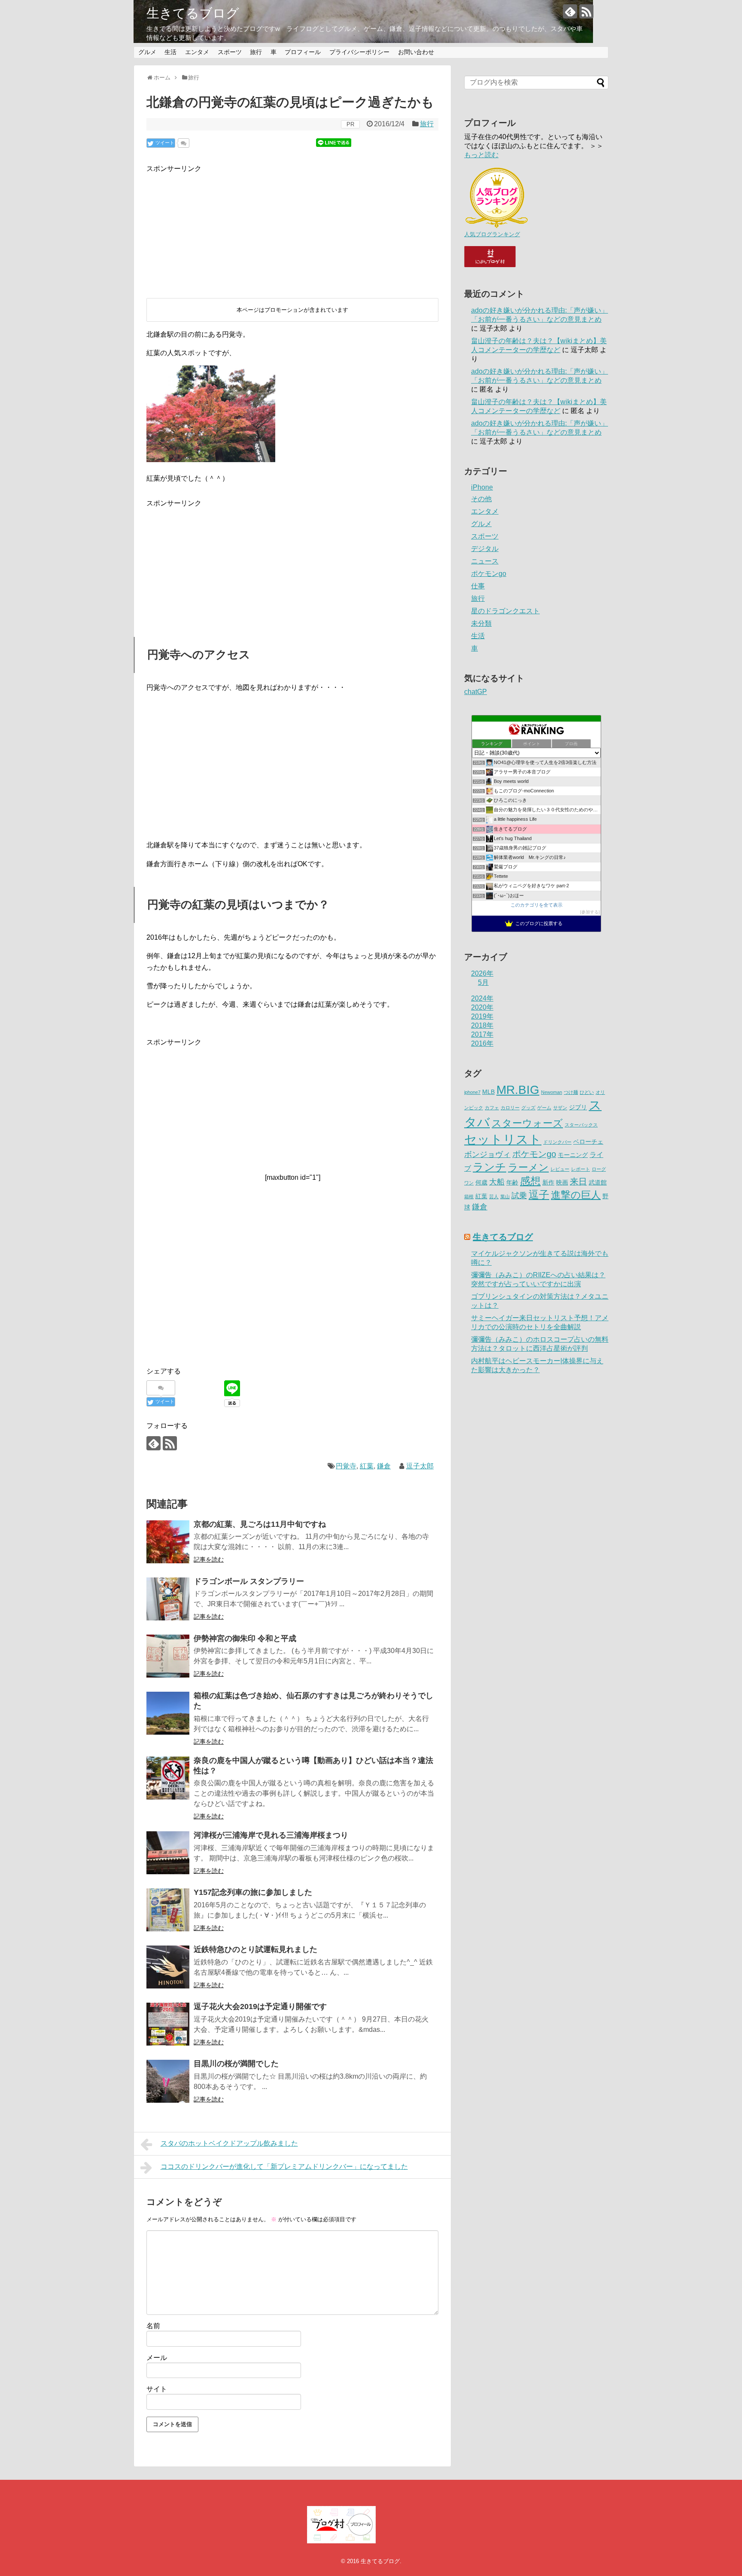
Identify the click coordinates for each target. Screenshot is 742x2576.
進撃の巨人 (576, 1195)
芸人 (494, 1197)
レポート (581, 1169)
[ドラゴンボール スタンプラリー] (168, 1599)
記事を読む (209, 1559)
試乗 (519, 1196)
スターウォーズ (527, 1123)
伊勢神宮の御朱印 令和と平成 (245, 1638)
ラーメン (528, 1168)
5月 (483, 982)
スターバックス (581, 1125)
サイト (157, 2389)
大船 (497, 1182)
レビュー (560, 1169)
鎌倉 (384, 1466)
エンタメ (197, 52)
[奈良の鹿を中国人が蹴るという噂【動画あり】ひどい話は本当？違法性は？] (168, 1778)
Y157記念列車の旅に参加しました (253, 1892)
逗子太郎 (420, 1466)
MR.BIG (518, 1090)
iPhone (482, 487)
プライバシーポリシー (359, 52)
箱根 (469, 1197)
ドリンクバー (557, 1142)
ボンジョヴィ (487, 1154)
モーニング (573, 1155)
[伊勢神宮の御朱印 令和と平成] (168, 1656)
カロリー (510, 1108)
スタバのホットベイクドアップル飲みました (229, 2143)
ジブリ (578, 1107)
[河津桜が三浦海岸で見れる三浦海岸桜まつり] (168, 1853)
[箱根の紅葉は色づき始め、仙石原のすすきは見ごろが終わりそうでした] (168, 1713)
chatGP (476, 692)
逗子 (539, 1195)
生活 (170, 52)
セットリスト (503, 1139)
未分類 (481, 623)
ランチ (490, 1167)
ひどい (587, 1092)
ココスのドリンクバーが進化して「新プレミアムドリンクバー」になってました (284, 2166)
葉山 (505, 1197)
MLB (488, 1092)
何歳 (481, 1183)
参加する (590, 912)
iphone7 (472, 1092)
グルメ (147, 52)
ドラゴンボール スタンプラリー (249, 1581)
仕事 (478, 586)
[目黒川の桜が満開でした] (168, 2081)
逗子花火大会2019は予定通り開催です (260, 2007)
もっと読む (481, 155)
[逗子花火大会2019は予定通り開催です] (168, 2024)
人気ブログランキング (492, 234)
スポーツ (230, 52)
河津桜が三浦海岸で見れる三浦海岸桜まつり (271, 1835)
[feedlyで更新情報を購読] (570, 11)
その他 (481, 499)
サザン (560, 1108)
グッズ (528, 1108)
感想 (530, 1181)
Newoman (552, 1092)
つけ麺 (571, 1092)
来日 (578, 1181)
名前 (153, 2326)
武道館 (598, 1183)
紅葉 (367, 1466)
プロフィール (303, 52)
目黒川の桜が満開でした (236, 2064)
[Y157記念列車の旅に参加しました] (168, 1910)
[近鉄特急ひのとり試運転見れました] (168, 1967)
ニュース (485, 561)
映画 (562, 1183)
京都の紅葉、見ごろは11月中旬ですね (260, 1524)
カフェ (492, 1108)
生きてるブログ (193, 13)
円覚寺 (346, 1466)
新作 (548, 1183)
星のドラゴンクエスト (505, 611)
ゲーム (544, 1108)
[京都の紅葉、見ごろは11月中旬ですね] (168, 1542)
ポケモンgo (489, 574)
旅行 (256, 52)
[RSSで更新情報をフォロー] (586, 11)
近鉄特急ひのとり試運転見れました (255, 1949)
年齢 (512, 1183)
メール (157, 2358)
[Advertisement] (211, 228)
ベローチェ (588, 1142)
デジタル (485, 549)
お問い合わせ (416, 52)
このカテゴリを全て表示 (537, 905)
